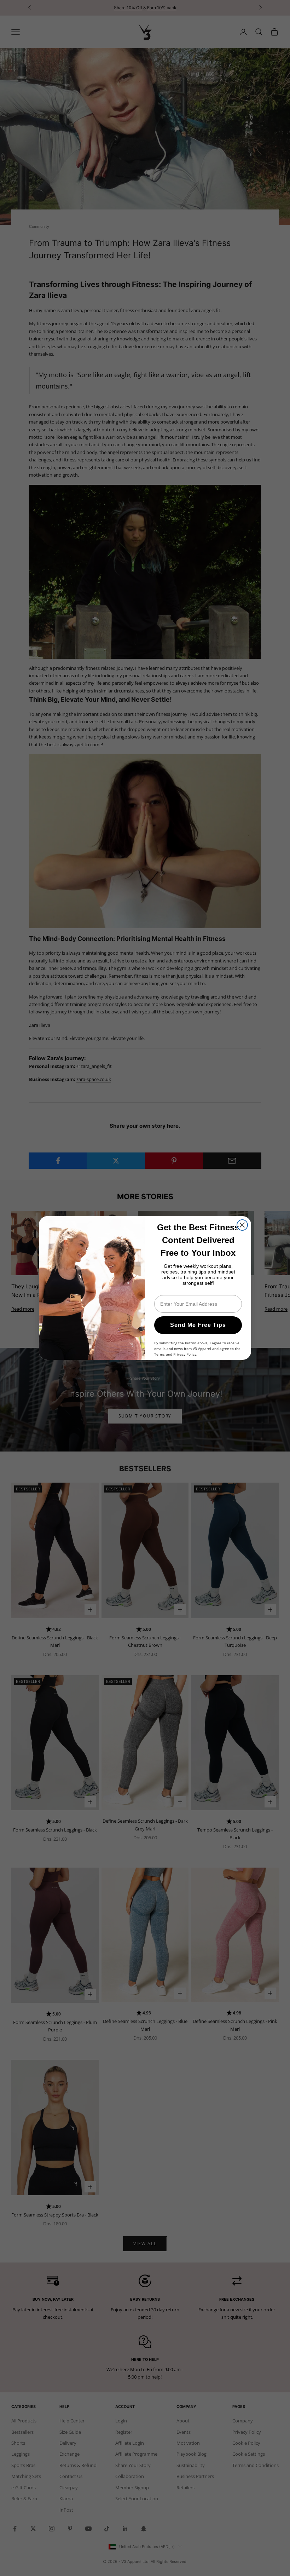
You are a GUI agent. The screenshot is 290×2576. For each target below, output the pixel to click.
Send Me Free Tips (198, 1325)
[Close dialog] (242, 1225)
